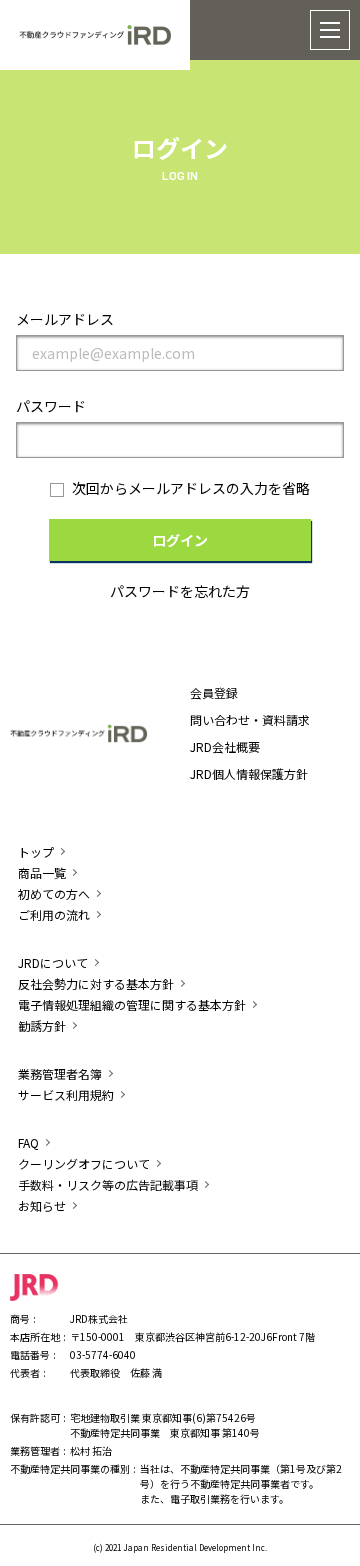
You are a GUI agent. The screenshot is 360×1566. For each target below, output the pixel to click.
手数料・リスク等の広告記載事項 (108, 1184)
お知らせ (42, 1205)
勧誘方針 (42, 1025)
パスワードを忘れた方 (180, 591)
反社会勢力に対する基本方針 (96, 983)
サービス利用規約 (66, 1094)
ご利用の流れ (54, 914)
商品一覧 (42, 872)
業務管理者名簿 (60, 1073)
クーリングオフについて (84, 1163)
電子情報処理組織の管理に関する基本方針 (132, 1004)
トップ (36, 851)
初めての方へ (54, 893)
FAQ (28, 1142)
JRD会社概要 (225, 746)
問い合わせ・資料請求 (250, 719)
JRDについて (53, 962)
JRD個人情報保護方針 (249, 773)
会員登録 (214, 692)
